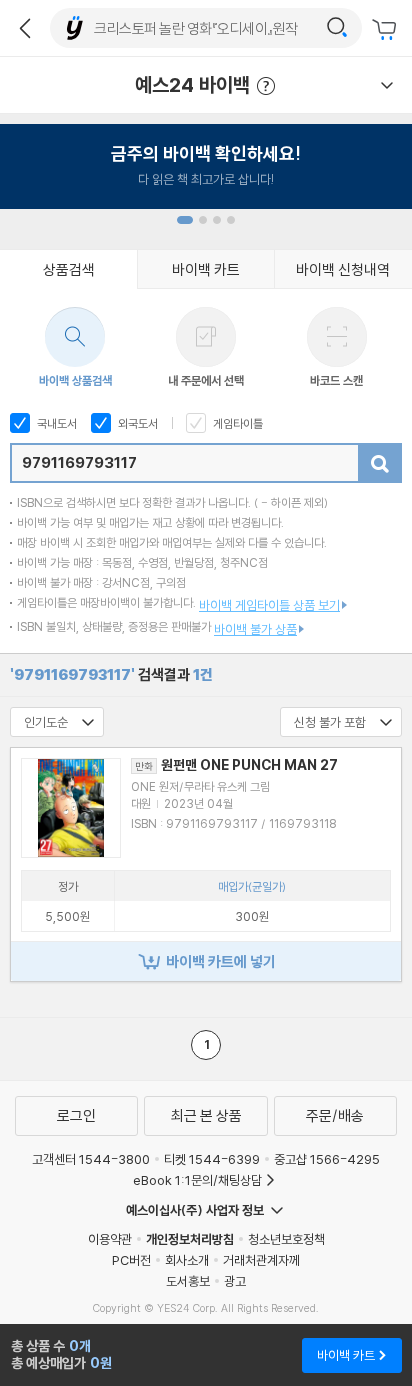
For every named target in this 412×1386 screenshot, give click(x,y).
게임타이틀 (236, 423)
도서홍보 (188, 1281)
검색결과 (111, 674)
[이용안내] (387, 85)
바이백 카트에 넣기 (221, 961)
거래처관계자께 (261, 1260)
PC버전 (131, 1260)
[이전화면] (25, 28)
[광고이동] (337, 28)
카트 (387, 30)
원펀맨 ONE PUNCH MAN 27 (236, 765)
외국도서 (136, 423)
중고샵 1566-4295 (327, 1159)
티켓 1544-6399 (212, 1159)
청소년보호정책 (286, 1239)
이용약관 (110, 1239)
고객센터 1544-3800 (91, 1159)
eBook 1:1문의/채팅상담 (197, 1180)
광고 (235, 1281)
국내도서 (55, 423)
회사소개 (187, 1260)
